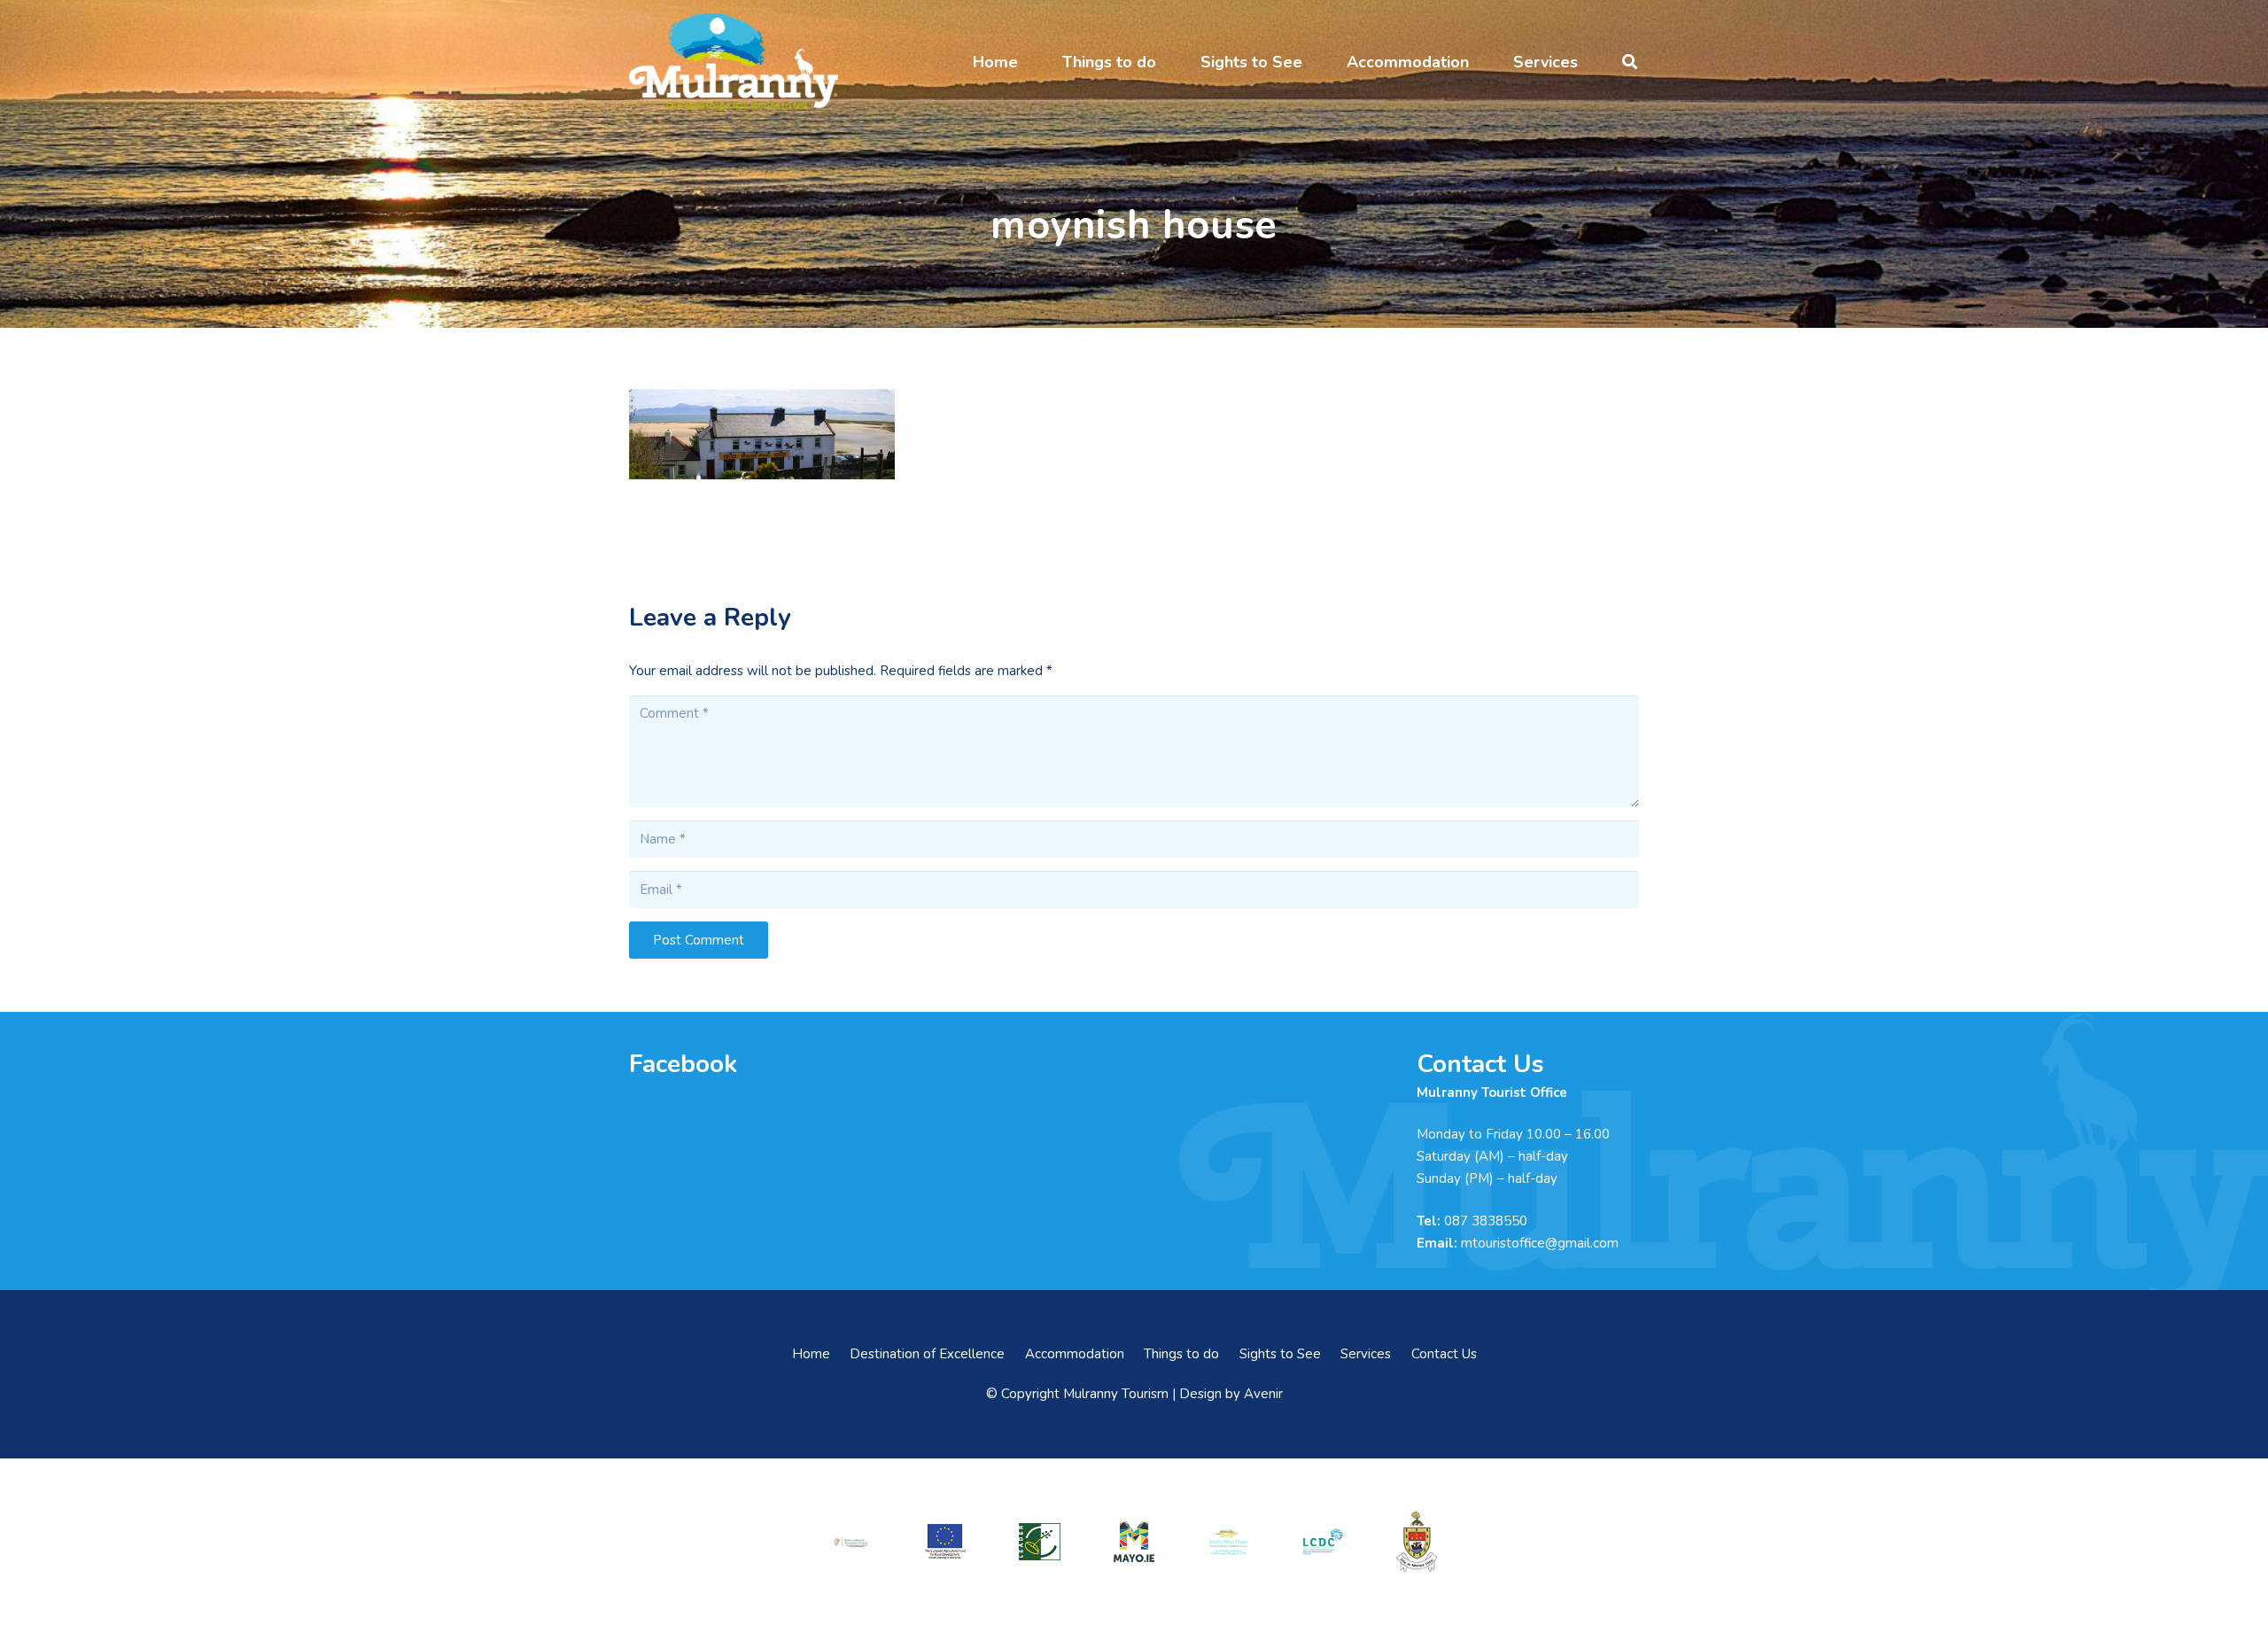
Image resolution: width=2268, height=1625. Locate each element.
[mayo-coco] (1417, 1542)
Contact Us (1444, 1354)
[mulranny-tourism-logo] (734, 62)
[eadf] (945, 1542)
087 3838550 (1486, 1221)
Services (1366, 1354)
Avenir (1263, 1394)
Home (811, 1354)
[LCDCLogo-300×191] (1323, 1542)
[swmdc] (1228, 1541)
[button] (1032, 62)
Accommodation (1075, 1354)
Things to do (1181, 1354)
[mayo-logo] (1134, 1542)
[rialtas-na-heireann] (850, 1542)
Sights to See (1280, 1354)
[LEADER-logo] (1039, 1542)
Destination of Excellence (927, 1354)
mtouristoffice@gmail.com (1540, 1243)
